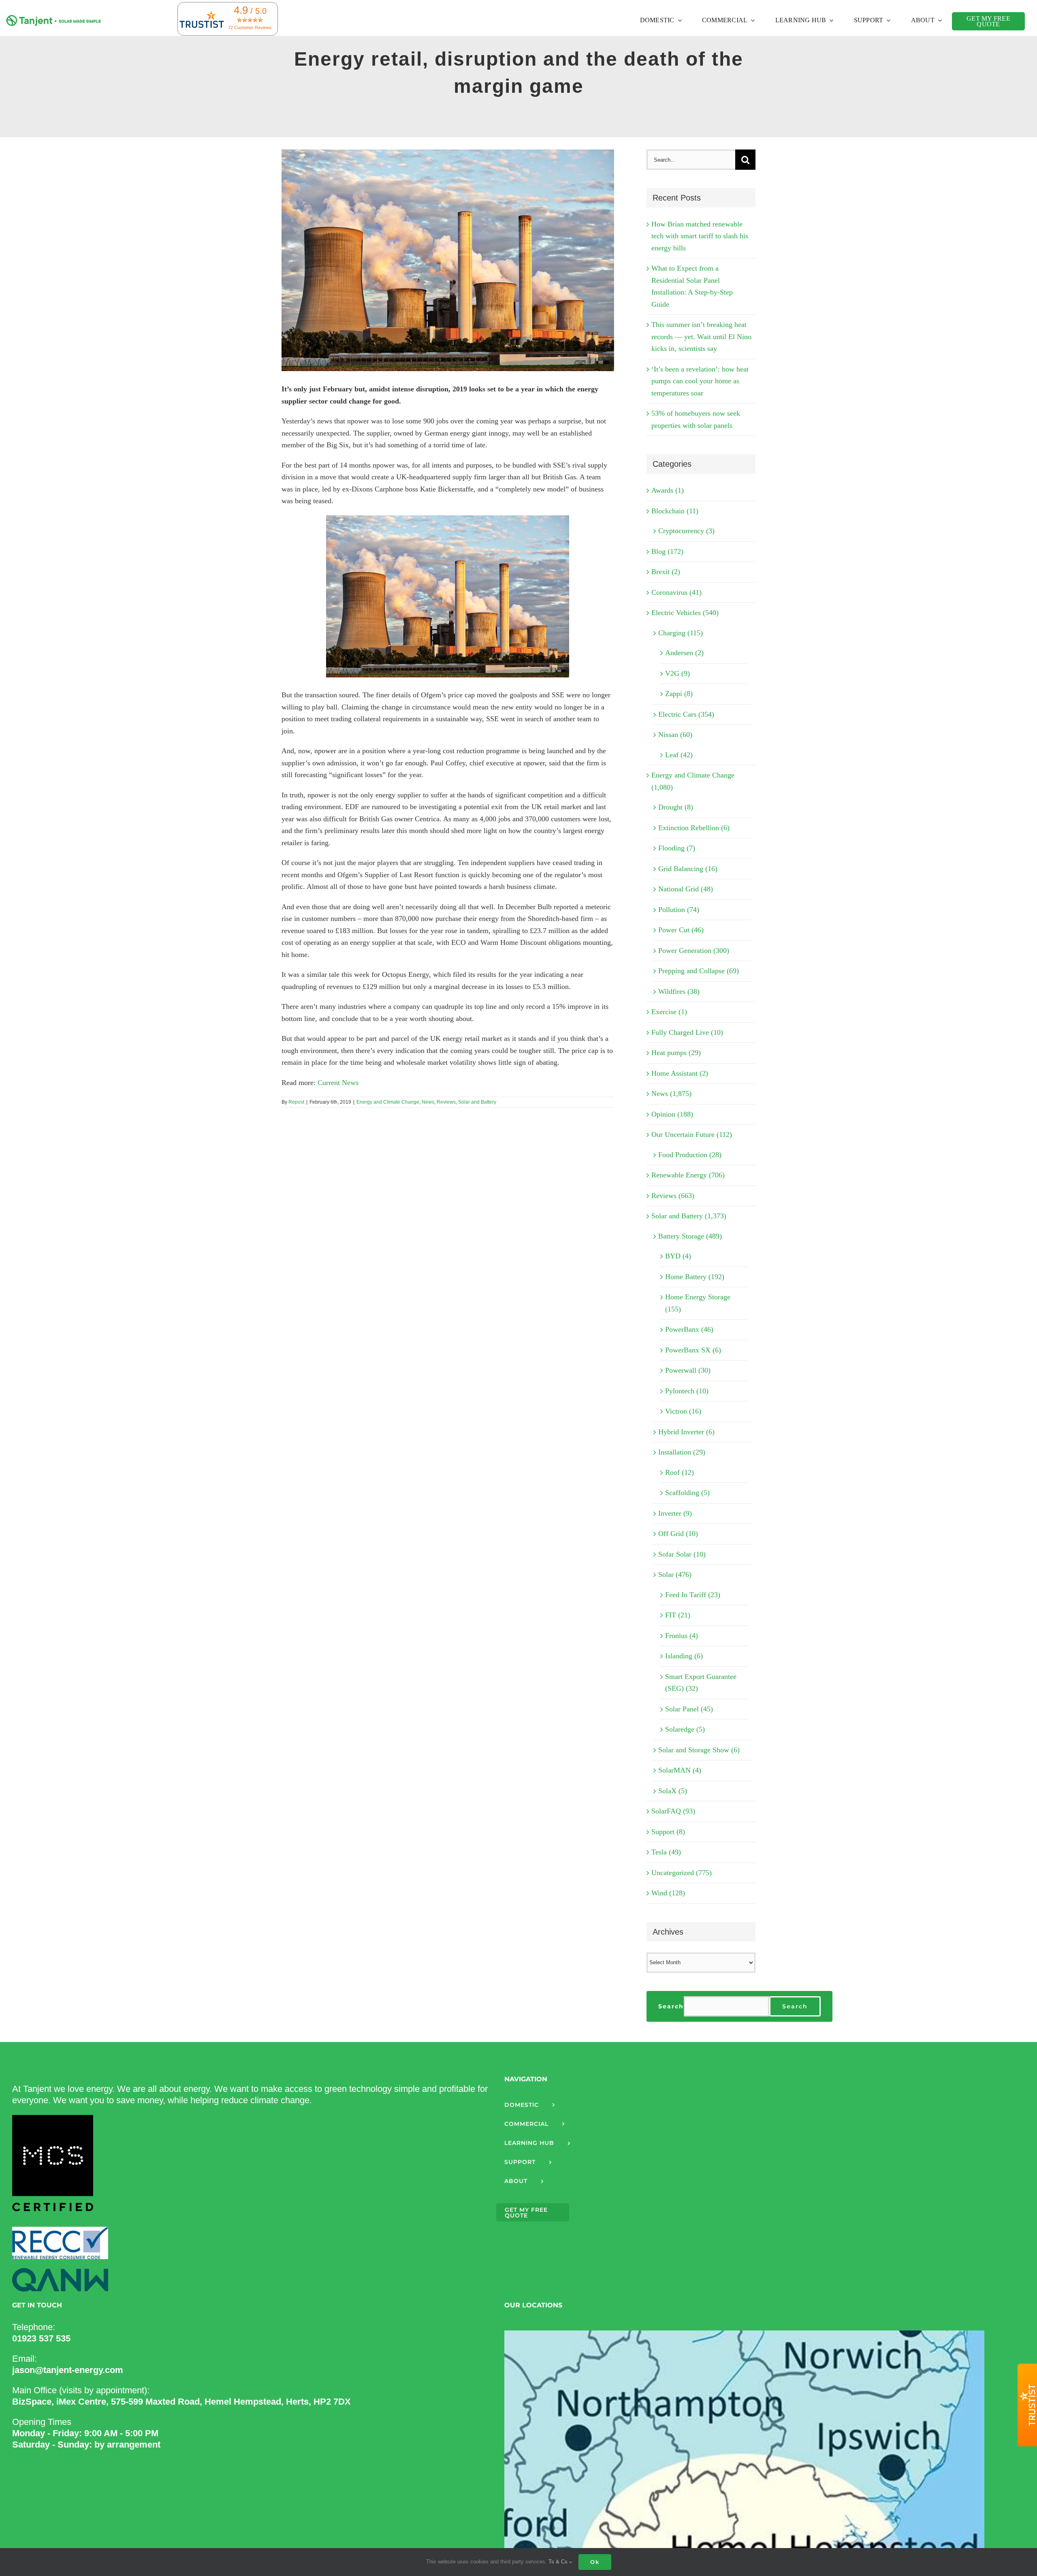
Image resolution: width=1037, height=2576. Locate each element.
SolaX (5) (673, 1791)
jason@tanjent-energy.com (68, 2370)
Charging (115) (681, 633)
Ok (595, 2562)
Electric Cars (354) (686, 714)
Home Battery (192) (695, 1277)
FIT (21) (678, 1615)
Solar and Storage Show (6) (699, 1750)
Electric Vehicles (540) (685, 613)
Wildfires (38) (679, 991)
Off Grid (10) (678, 1534)
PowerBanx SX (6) (693, 1350)
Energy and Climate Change (388, 1102)
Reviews (446, 1102)
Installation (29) (682, 1452)
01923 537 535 (41, 2338)
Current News (338, 1083)
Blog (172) (667, 551)
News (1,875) (671, 1094)
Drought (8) (676, 807)
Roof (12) (680, 1472)
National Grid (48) (686, 889)
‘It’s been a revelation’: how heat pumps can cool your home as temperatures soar (700, 381)
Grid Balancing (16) (688, 869)
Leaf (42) (679, 755)
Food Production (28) (690, 1155)
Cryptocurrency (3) (686, 531)
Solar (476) (675, 1574)
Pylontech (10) (687, 1391)
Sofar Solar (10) (682, 1554)
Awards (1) (668, 490)
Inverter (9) (675, 1513)
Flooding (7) (677, 848)
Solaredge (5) (685, 1729)
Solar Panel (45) (689, 1709)
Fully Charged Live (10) (687, 1032)
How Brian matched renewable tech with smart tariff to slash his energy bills (700, 236)
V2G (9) (677, 673)
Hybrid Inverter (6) (686, 1432)
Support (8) (668, 1832)
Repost (296, 1102)
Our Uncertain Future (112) (692, 1134)
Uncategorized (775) (682, 1873)
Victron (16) (683, 1411)
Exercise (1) (669, 1012)
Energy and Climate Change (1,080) (693, 781)
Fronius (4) (682, 1636)
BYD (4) (678, 1256)
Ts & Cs (559, 2562)
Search (671, 2006)
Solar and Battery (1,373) (689, 1216)
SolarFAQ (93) (673, 1811)
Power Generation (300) (694, 951)
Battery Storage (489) (690, 1236)
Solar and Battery (477, 1102)
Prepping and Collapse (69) (699, 971)
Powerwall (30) (688, 1370)
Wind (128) (668, 1893)
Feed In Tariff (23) (693, 1595)
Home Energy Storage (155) (698, 1303)
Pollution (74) (679, 910)
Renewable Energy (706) (688, 1175)
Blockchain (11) (675, 511)
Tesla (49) (666, 1852)
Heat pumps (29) (676, 1053)
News (428, 1102)
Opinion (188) (672, 1114)
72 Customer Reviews (250, 28)
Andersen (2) (684, 653)
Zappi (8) (679, 694)
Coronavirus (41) (676, 592)
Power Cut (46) (681, 930)
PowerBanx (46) (689, 1329)
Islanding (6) (684, 1656)
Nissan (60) (675, 735)
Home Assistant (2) (680, 1073)
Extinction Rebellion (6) (694, 828)
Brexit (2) (666, 572)
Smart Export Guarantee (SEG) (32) (701, 1683)
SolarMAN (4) (680, 1770)
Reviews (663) (673, 1196)
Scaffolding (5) (687, 1493)
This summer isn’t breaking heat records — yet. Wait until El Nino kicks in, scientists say (701, 336)
